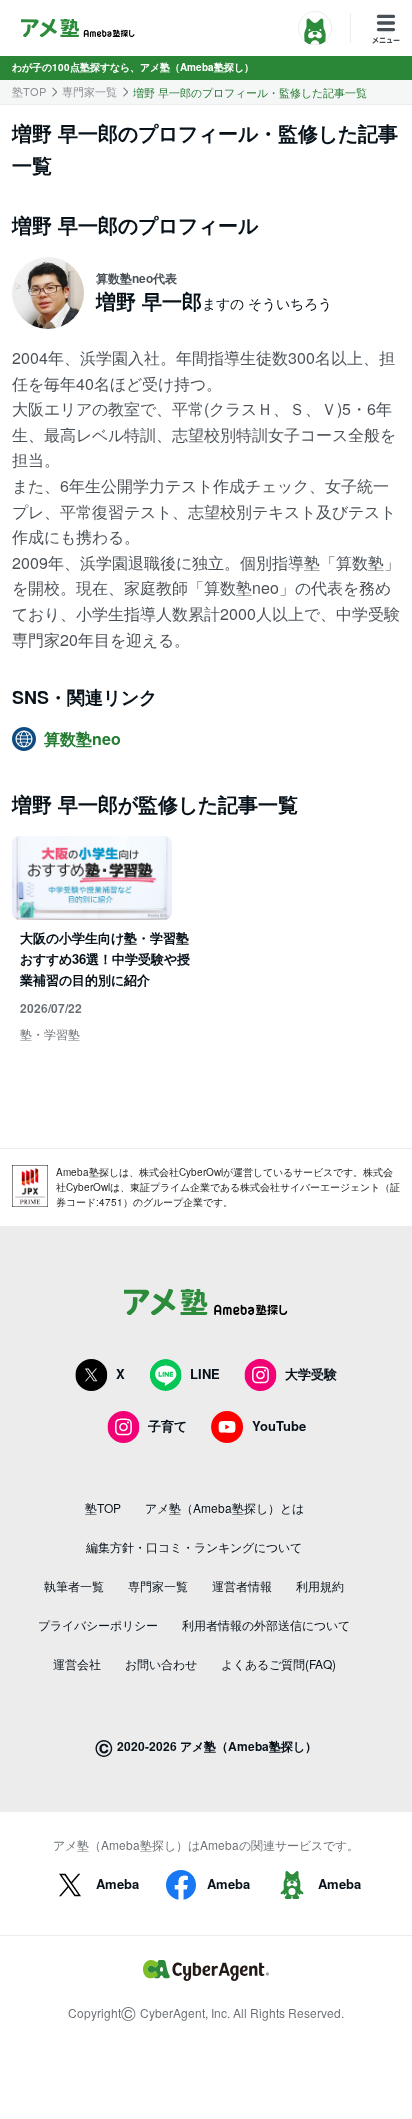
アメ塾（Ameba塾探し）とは (224, 1507)
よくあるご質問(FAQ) (278, 1663)
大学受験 (311, 1373)
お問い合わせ (161, 1663)
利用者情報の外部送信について (266, 1624)
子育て (167, 1425)
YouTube (279, 1425)
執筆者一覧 (74, 1585)
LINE (205, 1373)
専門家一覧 (89, 91)
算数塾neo (82, 738)
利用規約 (320, 1585)
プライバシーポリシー (98, 1624)
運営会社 (77, 1663)
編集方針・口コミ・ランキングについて (194, 1546)
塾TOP (29, 91)
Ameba (117, 1883)
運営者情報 (242, 1585)
